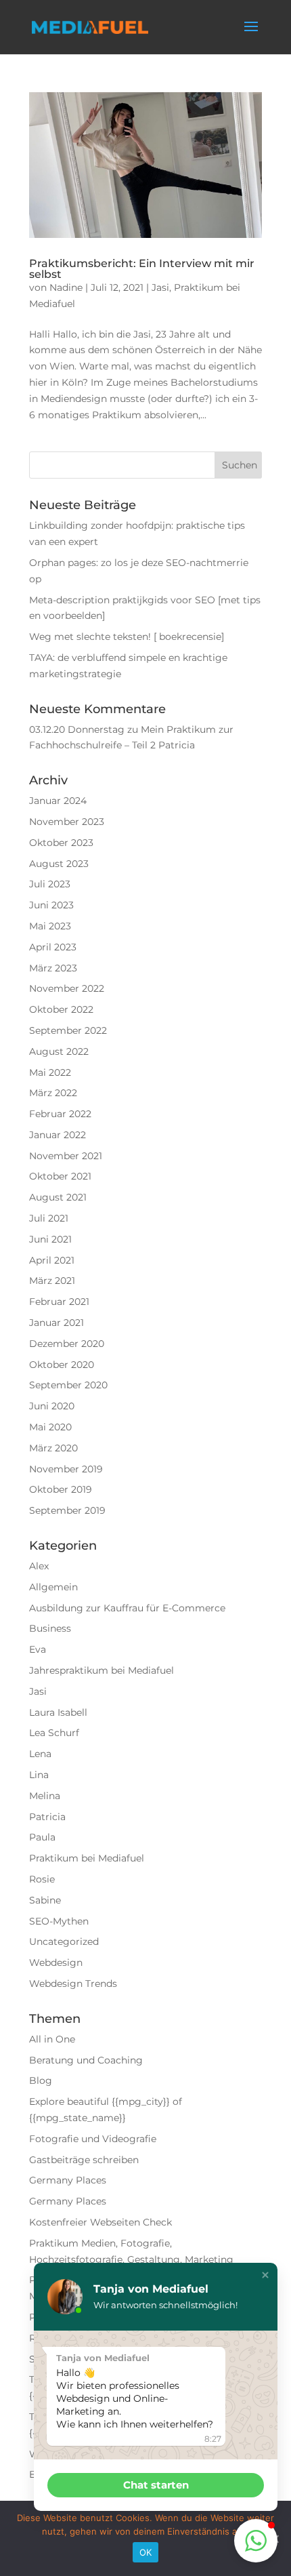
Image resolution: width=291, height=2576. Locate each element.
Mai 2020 (50, 1427)
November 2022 (67, 988)
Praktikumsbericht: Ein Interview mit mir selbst (142, 269)
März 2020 (53, 1448)
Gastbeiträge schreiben (84, 2160)
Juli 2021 (49, 1218)
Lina (39, 1775)
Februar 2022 (60, 1114)
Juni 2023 (51, 905)
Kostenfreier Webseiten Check (100, 2222)
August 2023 (59, 864)
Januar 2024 (58, 801)
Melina (45, 1796)
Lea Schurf (54, 1733)
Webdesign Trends (73, 1984)
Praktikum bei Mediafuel (87, 1858)
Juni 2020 (52, 1406)
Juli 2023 (50, 884)
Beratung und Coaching (86, 2060)
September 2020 (68, 1385)
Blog (41, 2080)
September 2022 (68, 1030)
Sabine (45, 1900)
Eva (38, 1649)
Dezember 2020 (67, 1344)
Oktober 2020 (62, 1365)
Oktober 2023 (61, 843)
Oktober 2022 (61, 1009)
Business (50, 1628)
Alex (39, 1566)
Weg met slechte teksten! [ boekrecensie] (127, 637)
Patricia (47, 1817)
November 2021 (66, 1156)
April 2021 (52, 1260)
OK (146, 2552)
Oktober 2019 (61, 1489)
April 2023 (53, 947)
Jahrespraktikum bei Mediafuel (102, 1670)
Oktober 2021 (60, 1176)
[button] (265, 2275)
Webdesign (56, 1963)
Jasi (160, 287)
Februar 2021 (59, 1302)
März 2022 (53, 1093)
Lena (40, 1754)
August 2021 (58, 1197)
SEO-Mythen (59, 1921)
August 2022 (59, 1051)
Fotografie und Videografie (93, 2139)
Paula (42, 1837)
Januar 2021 (57, 1323)
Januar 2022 (58, 1135)
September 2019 (67, 1510)
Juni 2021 (50, 1239)
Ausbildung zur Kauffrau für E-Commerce (127, 1608)
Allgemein (53, 1587)
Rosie (42, 1879)
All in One (52, 2039)
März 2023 (53, 968)
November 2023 (67, 822)
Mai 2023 (50, 926)
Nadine (66, 287)
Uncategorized (64, 1941)
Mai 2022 (50, 1072)
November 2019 (66, 1469)
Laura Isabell (58, 1712)
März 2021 (52, 1281)
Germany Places (68, 2180)
